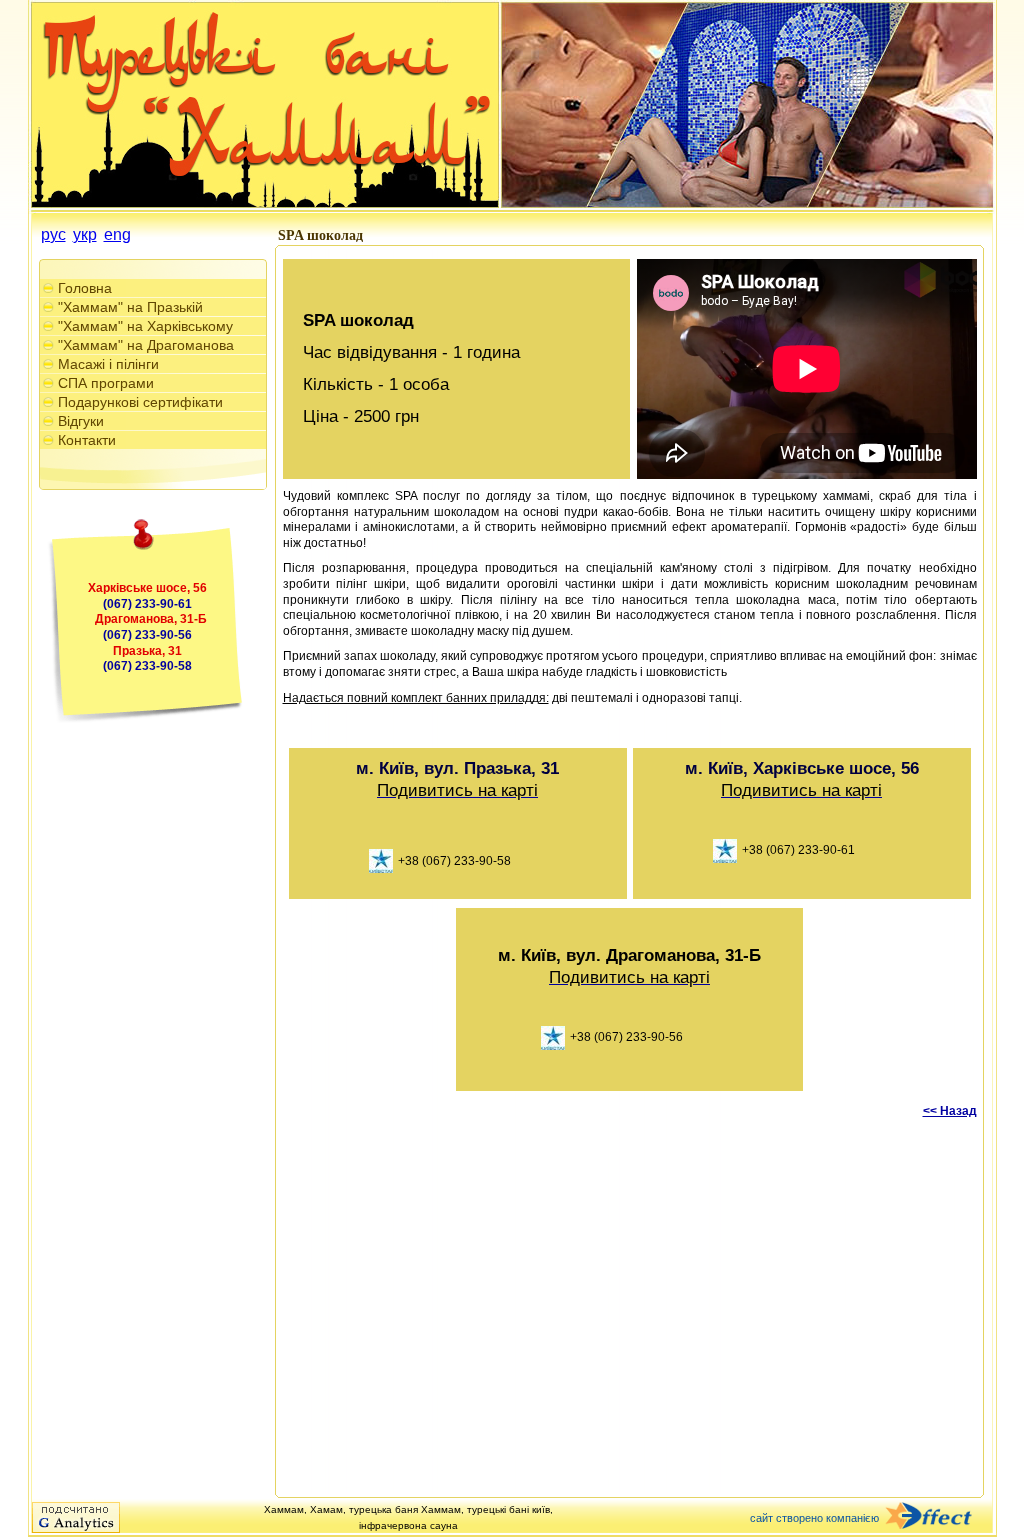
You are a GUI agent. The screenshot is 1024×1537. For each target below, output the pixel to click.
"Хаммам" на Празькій (130, 307)
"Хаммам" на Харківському (145, 326)
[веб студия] (940, 1517)
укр (85, 234)
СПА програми (106, 383)
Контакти (87, 440)
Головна (85, 288)
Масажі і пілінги (108, 364)
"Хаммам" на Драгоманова (146, 345)
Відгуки (81, 421)
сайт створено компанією (814, 1518)
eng (117, 234)
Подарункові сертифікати (140, 402)
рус (53, 234)
